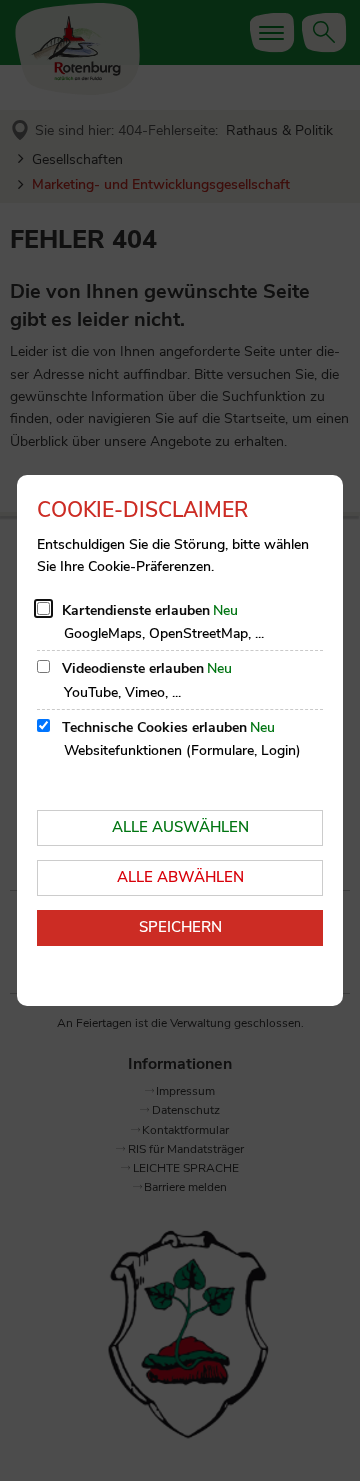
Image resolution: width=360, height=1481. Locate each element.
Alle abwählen (180, 877)
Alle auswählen (180, 827)
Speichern (180, 927)
